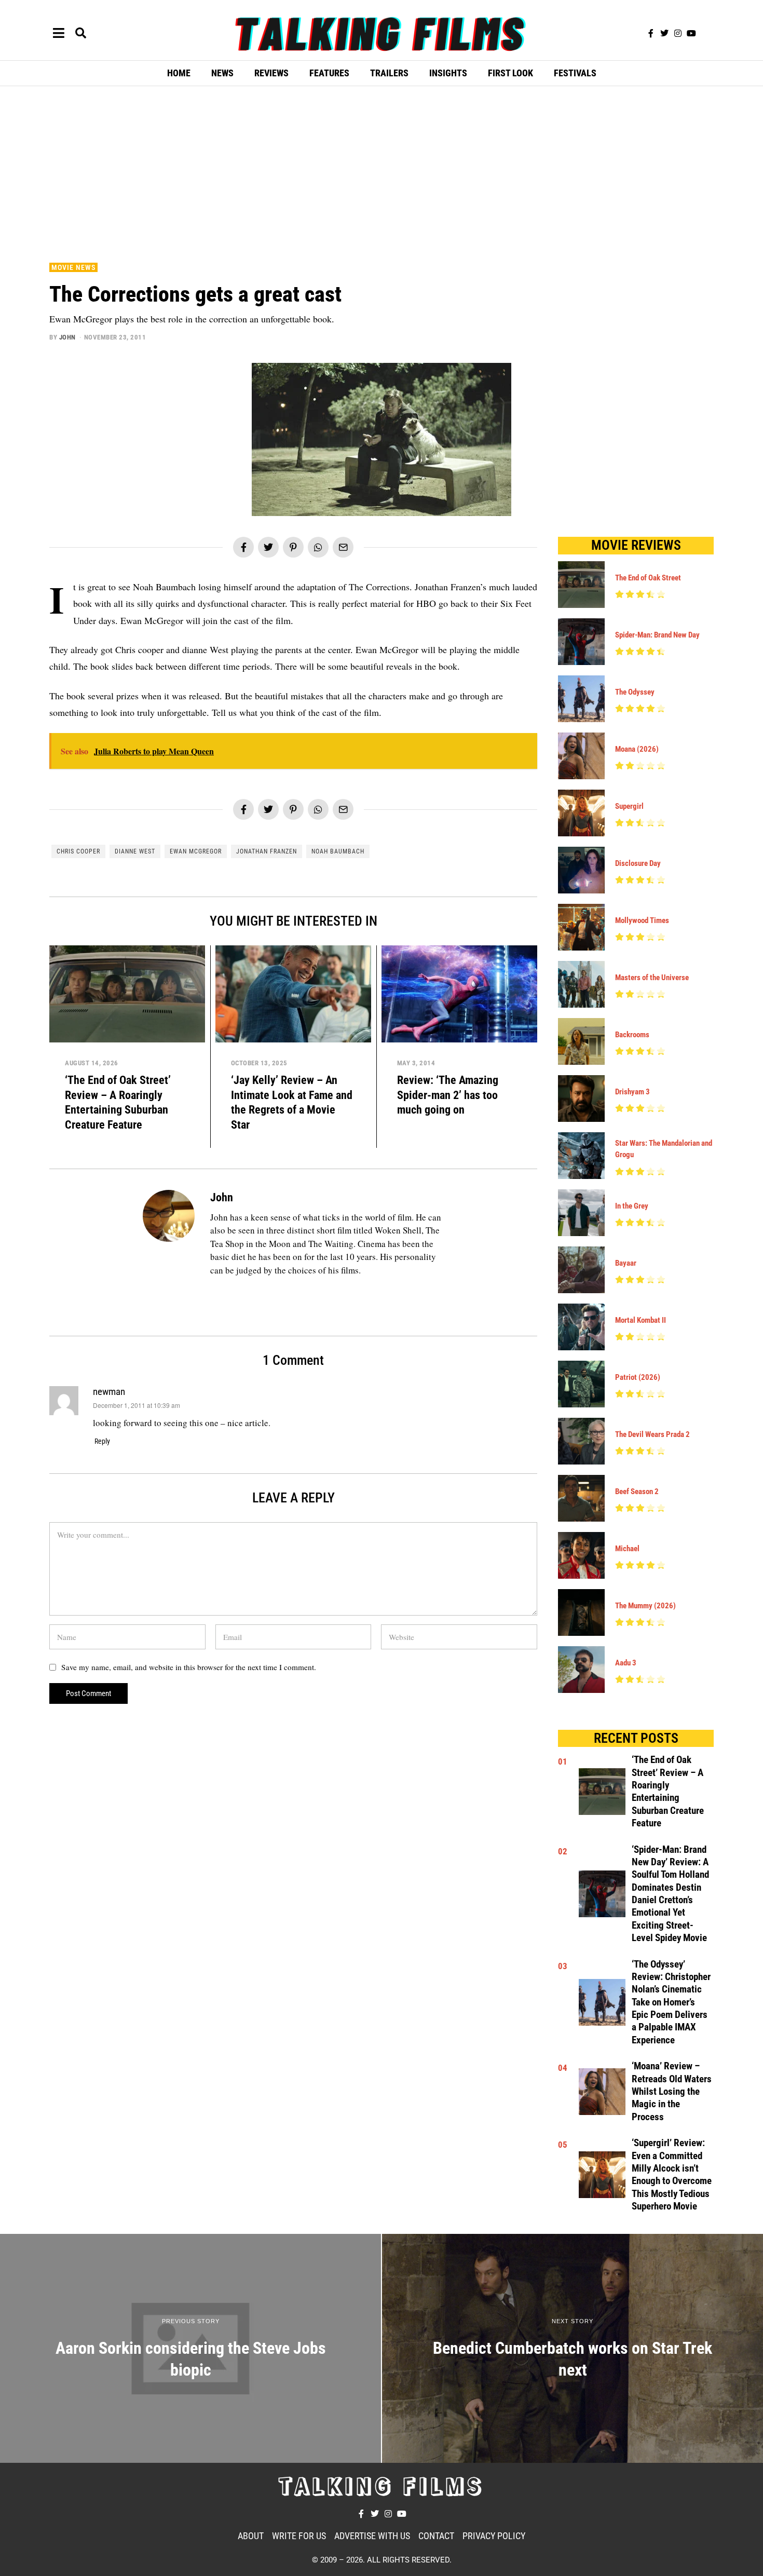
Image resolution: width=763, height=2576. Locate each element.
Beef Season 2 (637, 1492)
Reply (102, 1441)
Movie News (73, 267)
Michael (627, 1549)
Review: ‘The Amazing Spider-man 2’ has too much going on (448, 1095)
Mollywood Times (642, 920)
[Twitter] (664, 33)
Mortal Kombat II (641, 1320)
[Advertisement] (382, 172)
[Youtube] (691, 33)
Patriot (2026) (638, 1377)
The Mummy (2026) (645, 1606)
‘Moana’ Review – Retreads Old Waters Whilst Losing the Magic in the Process (672, 2091)
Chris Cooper (78, 851)
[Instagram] (678, 33)
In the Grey (632, 1206)
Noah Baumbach (338, 851)
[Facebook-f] (651, 33)
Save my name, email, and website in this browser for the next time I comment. (189, 1667)
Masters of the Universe (652, 978)
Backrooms (632, 1035)
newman (109, 1392)
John (67, 337)
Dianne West (135, 851)
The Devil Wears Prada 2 (652, 1434)
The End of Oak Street (648, 578)
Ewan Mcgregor (196, 851)
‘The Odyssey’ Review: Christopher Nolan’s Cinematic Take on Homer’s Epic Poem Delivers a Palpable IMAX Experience (671, 2002)
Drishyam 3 (632, 1092)
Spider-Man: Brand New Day (657, 635)
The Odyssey (635, 692)
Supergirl (629, 806)
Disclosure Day (638, 863)
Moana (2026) (637, 749)
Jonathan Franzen (267, 851)
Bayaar (626, 1263)
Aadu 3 (626, 1663)
